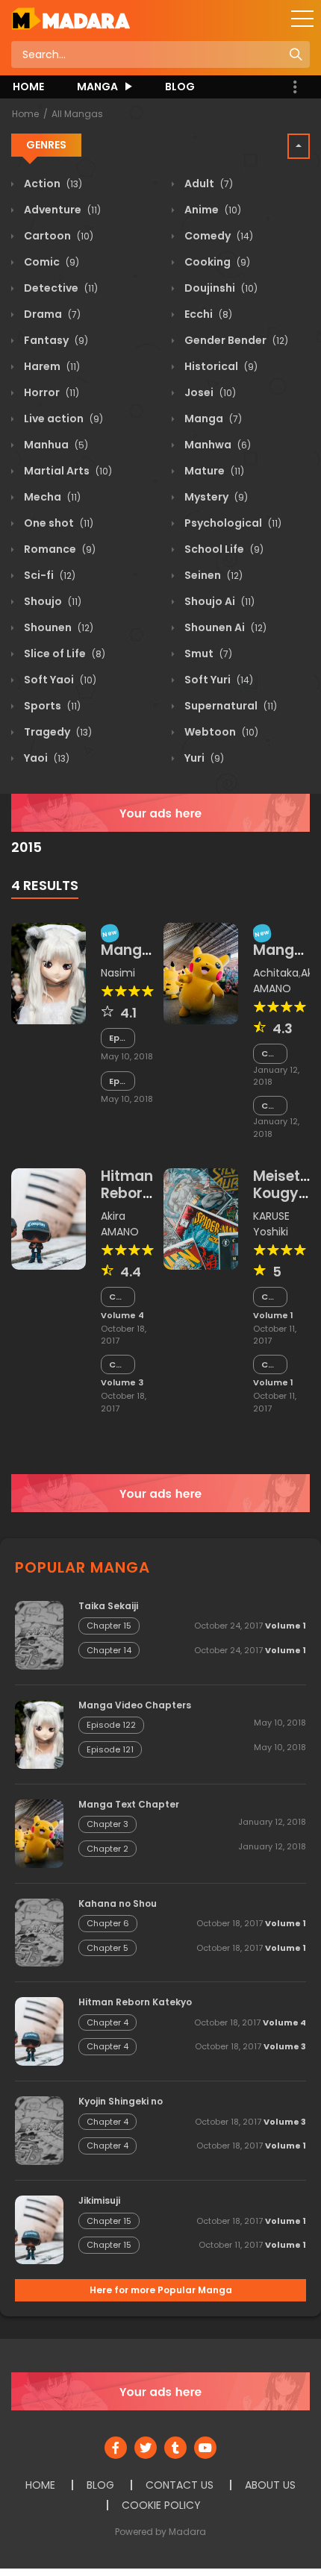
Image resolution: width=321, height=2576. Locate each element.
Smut (207, 654)
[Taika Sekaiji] (39, 1635)
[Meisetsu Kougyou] (201, 1218)
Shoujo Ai (218, 601)
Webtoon (220, 732)
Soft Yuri (218, 680)
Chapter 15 (270, 1297)
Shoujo (52, 601)
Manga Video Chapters (135, 1705)
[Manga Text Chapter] (201, 973)
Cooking (216, 262)
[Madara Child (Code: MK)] (71, 18)
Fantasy (55, 340)
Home (25, 114)
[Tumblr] (175, 2448)
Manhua (55, 445)
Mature (213, 471)
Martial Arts (67, 471)
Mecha (51, 497)
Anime (212, 210)
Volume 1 (273, 1315)
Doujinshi (220, 288)
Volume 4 (122, 1315)
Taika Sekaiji (108, 1606)
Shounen (57, 627)
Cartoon (57, 236)
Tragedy (57, 732)
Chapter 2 (270, 1106)
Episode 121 (118, 1081)
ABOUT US (270, 2485)
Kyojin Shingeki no (121, 2101)
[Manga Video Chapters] (49, 973)
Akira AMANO (120, 1224)
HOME (28, 87)
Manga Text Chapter (129, 1804)
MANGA (97, 87)
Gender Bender (235, 340)
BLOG (180, 87)
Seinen (212, 575)
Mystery (215, 497)
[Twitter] (146, 2448)
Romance (59, 549)
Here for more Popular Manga (161, 2290)
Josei (209, 392)
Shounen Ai (224, 627)
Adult (208, 184)
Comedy (218, 236)
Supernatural (230, 706)
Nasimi (118, 973)
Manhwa (216, 445)
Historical (220, 366)
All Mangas (77, 114)
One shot (57, 523)
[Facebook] (116, 2448)
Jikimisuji (99, 2200)
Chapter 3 (270, 1054)
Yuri (203, 758)
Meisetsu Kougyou (285, 1185)
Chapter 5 (107, 1948)
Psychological (232, 523)
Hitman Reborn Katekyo (130, 1193)
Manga (212, 419)
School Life (223, 549)
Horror (50, 392)
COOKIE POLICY (161, 2505)
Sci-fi (49, 575)
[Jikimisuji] (39, 2229)
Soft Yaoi (59, 680)
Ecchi (207, 314)
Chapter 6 (108, 1923)
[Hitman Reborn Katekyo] (49, 1218)
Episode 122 (118, 1038)
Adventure (61, 210)
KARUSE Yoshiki (271, 1224)
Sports (51, 706)
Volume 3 (122, 1382)
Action (52, 184)
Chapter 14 (270, 1365)
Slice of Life (63, 654)
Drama (51, 314)
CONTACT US (180, 2485)
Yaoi (46, 758)
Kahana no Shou (118, 1903)
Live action (62, 419)
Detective (60, 288)
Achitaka (276, 973)
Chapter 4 (118, 1297)
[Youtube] (205, 2448)
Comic (50, 262)
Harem (51, 366)
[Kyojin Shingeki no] (39, 2130)
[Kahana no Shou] (39, 1931)
